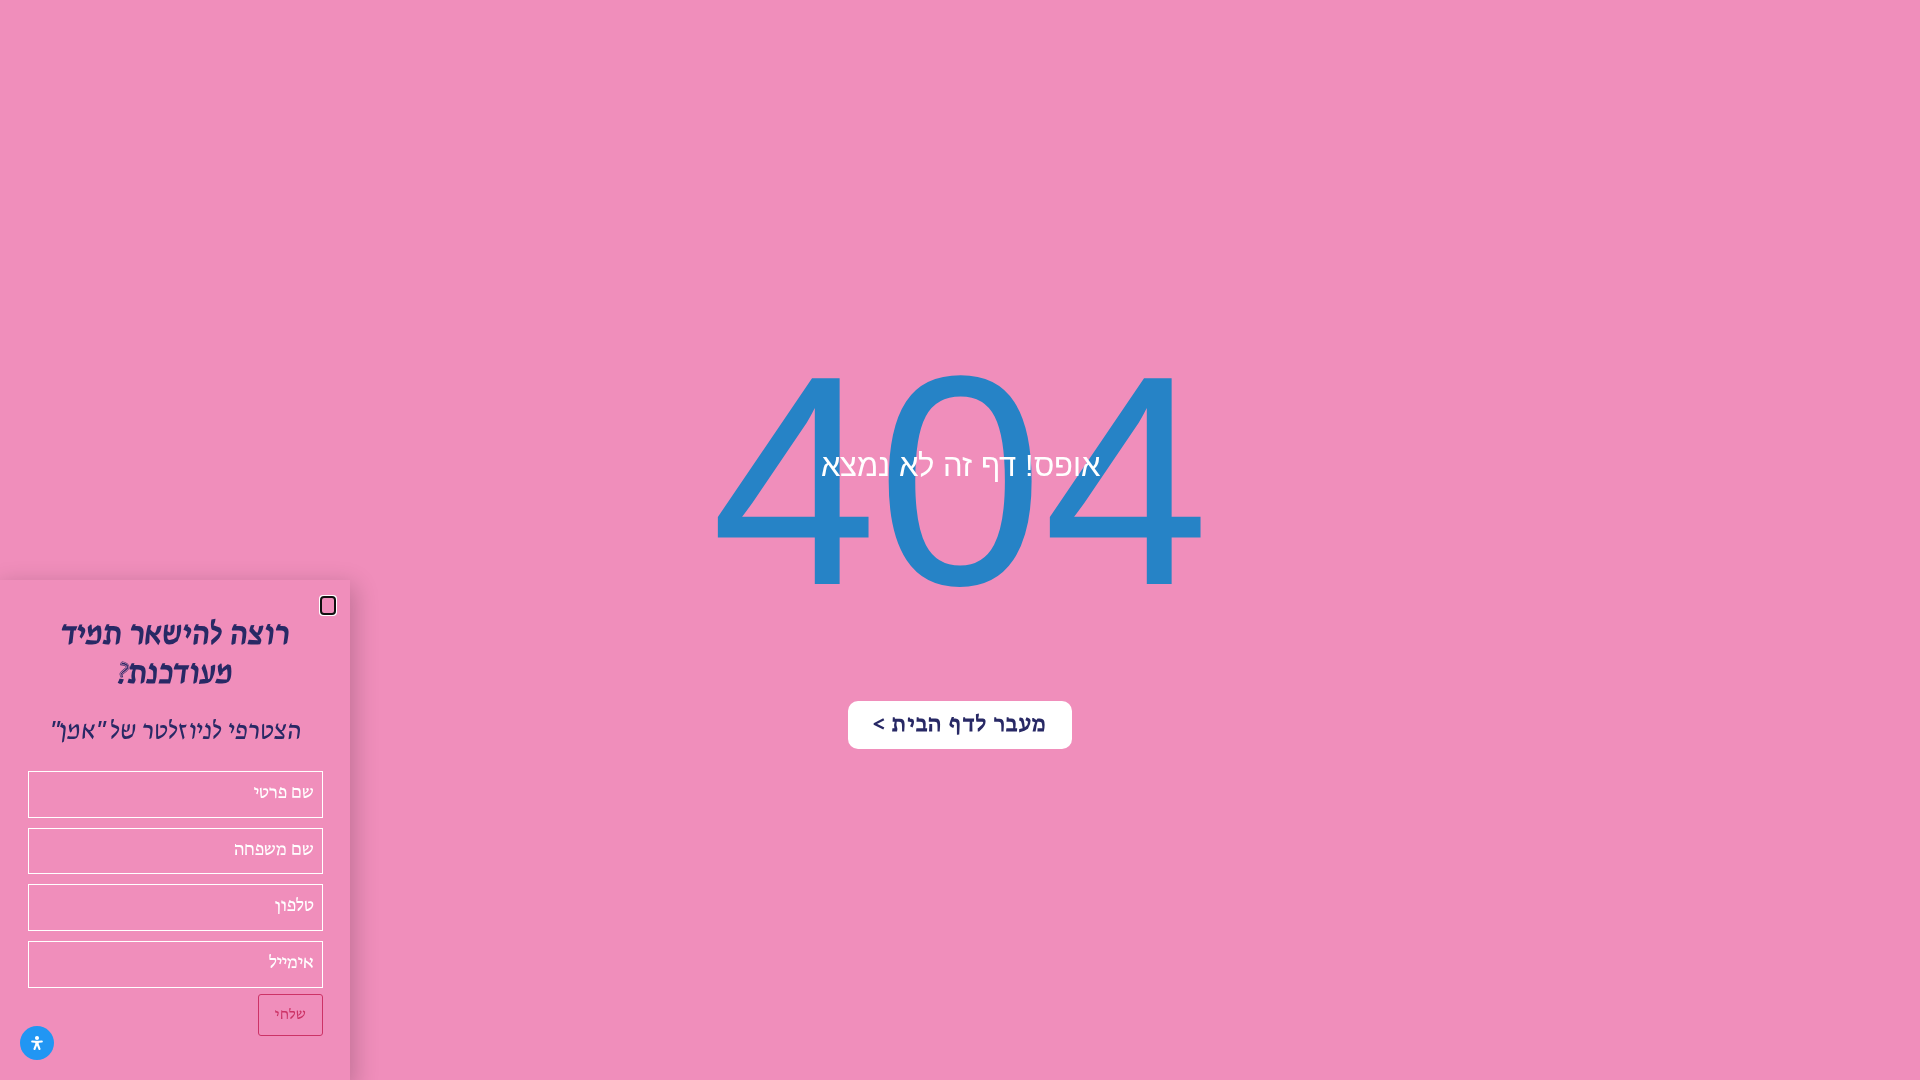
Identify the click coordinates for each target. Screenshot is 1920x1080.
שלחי (290, 1015)
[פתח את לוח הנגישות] (37, 1043)
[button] (328, 605)
